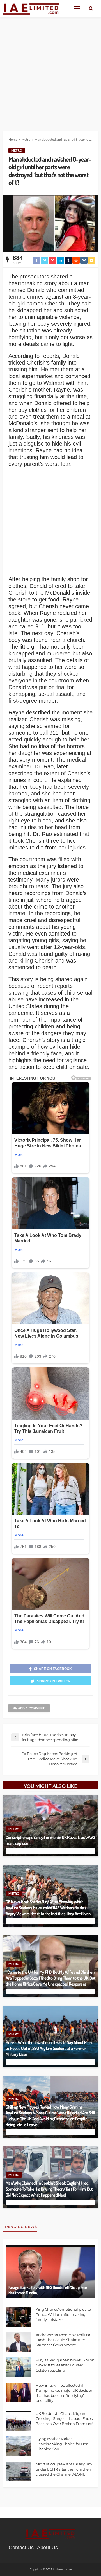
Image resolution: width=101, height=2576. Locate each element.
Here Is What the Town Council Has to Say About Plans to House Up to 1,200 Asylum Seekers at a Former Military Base (50, 2048)
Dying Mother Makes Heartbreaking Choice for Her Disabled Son (62, 2444)
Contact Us (21, 2548)
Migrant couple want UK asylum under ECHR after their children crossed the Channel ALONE (64, 2469)
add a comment (31, 1708)
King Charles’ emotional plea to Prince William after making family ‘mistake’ (63, 2314)
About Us (47, 2548)
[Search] (91, 8)
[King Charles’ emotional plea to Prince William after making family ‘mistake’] (18, 2317)
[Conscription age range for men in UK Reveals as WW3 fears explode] (50, 1826)
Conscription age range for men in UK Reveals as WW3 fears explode (50, 1840)
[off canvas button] (77, 8)
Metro (17, 150)
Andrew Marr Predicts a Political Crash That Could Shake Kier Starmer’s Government (64, 2340)
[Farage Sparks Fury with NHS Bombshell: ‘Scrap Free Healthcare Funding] (50, 2272)
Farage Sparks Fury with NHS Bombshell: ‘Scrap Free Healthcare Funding (48, 2290)
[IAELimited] (31, 9)
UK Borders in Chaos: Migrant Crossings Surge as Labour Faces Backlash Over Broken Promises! (64, 2418)
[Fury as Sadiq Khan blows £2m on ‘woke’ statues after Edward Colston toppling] (18, 2367)
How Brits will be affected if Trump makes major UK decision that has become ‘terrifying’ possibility (64, 2393)
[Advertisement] (50, 70)
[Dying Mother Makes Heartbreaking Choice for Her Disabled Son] (18, 2446)
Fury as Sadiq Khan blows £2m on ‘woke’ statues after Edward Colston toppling (65, 2365)
